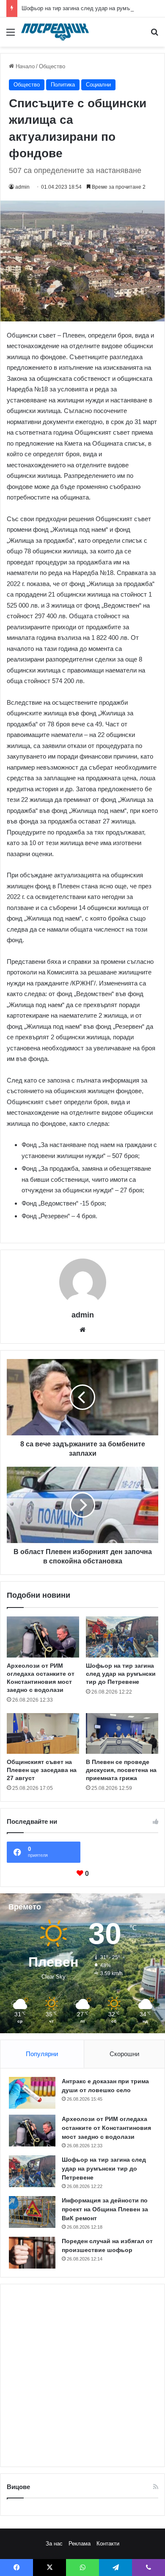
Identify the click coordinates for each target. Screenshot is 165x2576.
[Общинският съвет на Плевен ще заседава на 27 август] (43, 1733)
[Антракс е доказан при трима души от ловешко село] (32, 2093)
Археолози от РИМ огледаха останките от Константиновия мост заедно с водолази (106, 2128)
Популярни (42, 2054)
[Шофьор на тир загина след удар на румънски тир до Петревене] (122, 1637)
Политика (63, 85)
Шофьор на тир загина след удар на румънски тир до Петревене (121, 1674)
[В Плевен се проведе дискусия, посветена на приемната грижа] (122, 1733)
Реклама (80, 2544)
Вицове (18, 2487)
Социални (98, 85)
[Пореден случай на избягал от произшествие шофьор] (32, 2253)
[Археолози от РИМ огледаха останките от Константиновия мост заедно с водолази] (43, 1637)
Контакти (108, 2544)
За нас (54, 2544)
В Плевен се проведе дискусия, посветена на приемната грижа (121, 1770)
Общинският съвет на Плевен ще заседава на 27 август (42, 1770)
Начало (24, 66)
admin (22, 187)
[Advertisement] (82, 2375)
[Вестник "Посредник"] (55, 32)
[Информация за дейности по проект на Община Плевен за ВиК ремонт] (32, 2212)
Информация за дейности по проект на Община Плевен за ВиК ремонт (105, 2209)
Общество (52, 66)
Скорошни (124, 2054)
